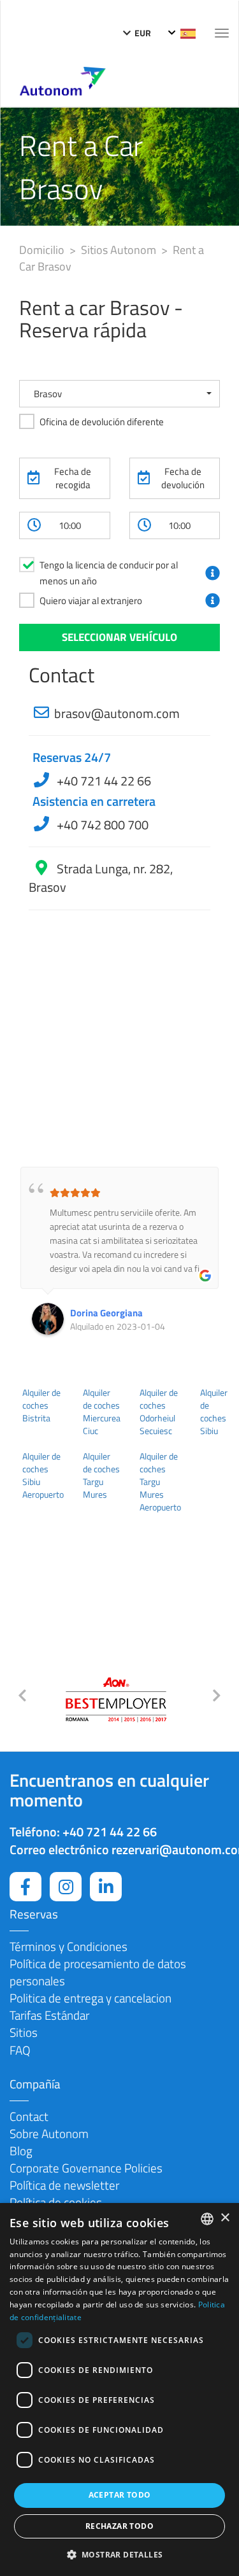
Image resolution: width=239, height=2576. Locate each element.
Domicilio (43, 250)
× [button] (225, 2218)
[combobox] (207, 2219)
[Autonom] (63, 80)
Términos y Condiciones (69, 1946)
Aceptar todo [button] (120, 2495)
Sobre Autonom (49, 2133)
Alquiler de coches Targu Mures (101, 1475)
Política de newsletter (64, 2185)
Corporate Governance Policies (86, 2168)
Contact (29, 2116)
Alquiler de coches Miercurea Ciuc (102, 1412)
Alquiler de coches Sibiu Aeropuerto (43, 1475)
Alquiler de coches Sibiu (214, 1412)
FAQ (20, 2050)
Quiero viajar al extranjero (91, 601)
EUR (142, 33)
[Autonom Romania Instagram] (66, 1887)
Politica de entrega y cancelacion (91, 1998)
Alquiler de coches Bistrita (41, 1405)
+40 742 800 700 (101, 825)
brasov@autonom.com (117, 713)
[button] (119, 394)
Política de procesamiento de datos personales (98, 1972)
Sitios (24, 2032)
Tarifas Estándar (49, 2015)
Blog (21, 2150)
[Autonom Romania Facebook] (25, 1887)
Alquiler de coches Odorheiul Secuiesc (159, 1412)
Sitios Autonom (120, 250)
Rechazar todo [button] (119, 2526)
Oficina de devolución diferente (102, 422)
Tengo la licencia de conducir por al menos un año (109, 573)
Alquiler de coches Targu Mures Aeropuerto (160, 1482)
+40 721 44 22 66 (103, 781)
